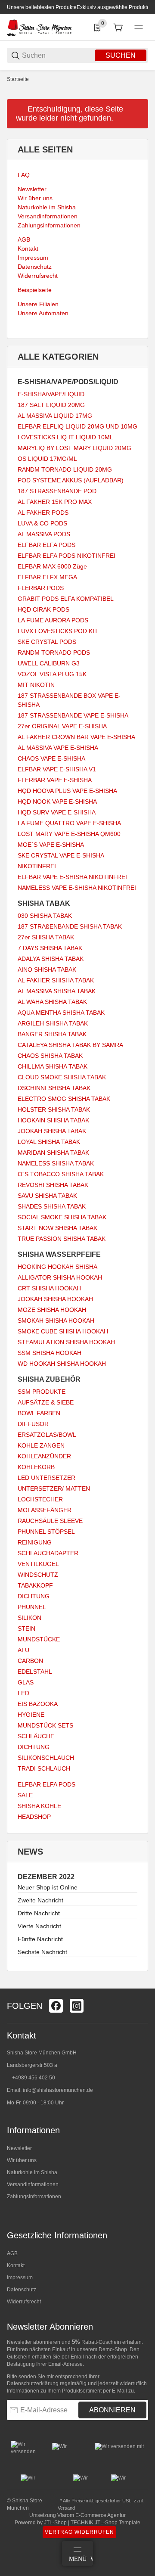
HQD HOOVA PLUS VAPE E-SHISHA (67, 791)
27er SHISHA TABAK (46, 937)
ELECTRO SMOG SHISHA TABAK (64, 1099)
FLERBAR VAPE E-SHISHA (55, 780)
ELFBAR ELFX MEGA (47, 577)
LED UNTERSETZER (46, 1478)
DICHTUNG (34, 1596)
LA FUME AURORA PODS (53, 620)
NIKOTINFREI (37, 866)
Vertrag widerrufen (79, 2532)
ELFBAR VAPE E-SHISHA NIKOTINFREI (72, 877)
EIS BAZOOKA (38, 1704)
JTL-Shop (56, 2523)
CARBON (30, 1661)
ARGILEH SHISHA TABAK (53, 1023)
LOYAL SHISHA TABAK (49, 1142)
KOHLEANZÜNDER (44, 1456)
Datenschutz (22, 2290)
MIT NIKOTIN (36, 685)
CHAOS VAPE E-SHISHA (51, 758)
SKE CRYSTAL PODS (47, 642)
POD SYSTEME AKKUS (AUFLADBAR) (71, 480)
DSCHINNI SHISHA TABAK (54, 1088)
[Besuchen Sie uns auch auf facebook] (56, 2006)
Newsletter (19, 2148)
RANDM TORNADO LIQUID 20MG (65, 469)
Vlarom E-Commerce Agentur (91, 2515)
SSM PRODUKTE (42, 1392)
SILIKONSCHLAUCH (46, 1758)
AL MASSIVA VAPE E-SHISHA (58, 748)
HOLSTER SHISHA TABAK (54, 1109)
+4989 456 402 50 (34, 2078)
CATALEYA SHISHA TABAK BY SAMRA (70, 1045)
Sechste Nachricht (42, 1952)
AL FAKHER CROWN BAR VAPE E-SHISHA (76, 737)
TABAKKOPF (35, 1585)
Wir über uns (22, 2160)
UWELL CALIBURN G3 (49, 663)
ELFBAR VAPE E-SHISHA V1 (57, 769)
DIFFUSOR (33, 1424)
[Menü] (139, 28)
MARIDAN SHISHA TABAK (53, 1153)
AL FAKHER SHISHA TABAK (56, 980)
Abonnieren (112, 2410)
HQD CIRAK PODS (43, 609)
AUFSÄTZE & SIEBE (46, 1402)
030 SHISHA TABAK (45, 916)
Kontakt (16, 2265)
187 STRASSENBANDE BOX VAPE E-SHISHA (69, 700)
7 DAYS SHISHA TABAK (50, 948)
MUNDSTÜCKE (39, 1639)
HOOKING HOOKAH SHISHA (57, 1267)
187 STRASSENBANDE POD (57, 491)
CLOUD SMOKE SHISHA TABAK (62, 1077)
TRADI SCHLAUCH (44, 1768)
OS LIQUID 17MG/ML (47, 459)
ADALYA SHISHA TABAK (51, 959)
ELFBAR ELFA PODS (46, 545)
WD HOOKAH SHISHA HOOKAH (62, 1364)
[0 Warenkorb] (118, 28)
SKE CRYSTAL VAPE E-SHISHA (61, 855)
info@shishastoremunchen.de (58, 2090)
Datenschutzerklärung (33, 2383)
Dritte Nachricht (39, 1913)
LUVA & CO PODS (42, 523)
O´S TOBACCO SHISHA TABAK (61, 1174)
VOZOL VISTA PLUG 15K (52, 674)
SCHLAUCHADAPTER (48, 1553)
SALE (25, 1795)
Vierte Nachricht (39, 1926)
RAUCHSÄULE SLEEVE (50, 1521)
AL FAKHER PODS (43, 513)
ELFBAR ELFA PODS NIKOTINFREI (67, 556)
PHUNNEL (32, 1607)
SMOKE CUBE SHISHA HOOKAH (63, 1331)
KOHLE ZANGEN (41, 1445)
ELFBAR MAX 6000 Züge (52, 566)
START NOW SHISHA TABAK (57, 1228)
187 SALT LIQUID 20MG (51, 405)
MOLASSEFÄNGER (45, 1510)
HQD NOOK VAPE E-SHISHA (57, 802)
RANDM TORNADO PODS (54, 653)
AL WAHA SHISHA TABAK (52, 1002)
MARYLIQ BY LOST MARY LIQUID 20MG (74, 448)
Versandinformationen (33, 2184)
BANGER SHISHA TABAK (52, 1034)
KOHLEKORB (36, 1467)
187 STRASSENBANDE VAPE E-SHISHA (73, 715)
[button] (141, 1985)
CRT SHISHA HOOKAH (49, 1288)
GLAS (26, 1682)
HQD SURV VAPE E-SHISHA (57, 812)
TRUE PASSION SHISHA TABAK (62, 1239)
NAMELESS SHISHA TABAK (56, 1163)
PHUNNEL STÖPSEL (46, 1532)
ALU (23, 1650)
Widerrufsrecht (24, 2302)
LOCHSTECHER (40, 1499)
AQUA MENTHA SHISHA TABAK (61, 1013)
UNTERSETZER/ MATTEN (54, 1488)
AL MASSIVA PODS (44, 534)
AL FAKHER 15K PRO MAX (55, 502)
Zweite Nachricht (40, 1900)
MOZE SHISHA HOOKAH (52, 1310)
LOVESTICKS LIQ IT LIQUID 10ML (65, 437)
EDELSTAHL (35, 1672)
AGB (12, 2253)
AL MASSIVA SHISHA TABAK (57, 991)
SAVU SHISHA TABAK (47, 1196)
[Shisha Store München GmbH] (39, 27)
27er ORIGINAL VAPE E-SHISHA (62, 726)
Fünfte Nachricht (40, 1939)
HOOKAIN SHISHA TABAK (53, 1120)
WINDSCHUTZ (38, 1575)
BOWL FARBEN (39, 1413)
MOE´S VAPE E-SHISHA (51, 845)
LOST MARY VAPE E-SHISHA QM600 (69, 834)
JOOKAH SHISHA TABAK (52, 1131)
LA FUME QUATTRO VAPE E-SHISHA (69, 823)
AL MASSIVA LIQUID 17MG (55, 416)
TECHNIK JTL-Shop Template (105, 2523)
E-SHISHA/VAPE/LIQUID (51, 394)
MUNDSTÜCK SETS (45, 1725)
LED (23, 1693)
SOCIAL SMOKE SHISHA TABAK (62, 1217)
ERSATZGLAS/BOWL (47, 1435)
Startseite (18, 79)
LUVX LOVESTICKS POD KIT (58, 631)
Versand (66, 2508)
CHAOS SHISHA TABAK (50, 1056)
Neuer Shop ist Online (48, 1887)
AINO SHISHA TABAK (47, 969)
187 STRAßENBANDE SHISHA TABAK (70, 926)
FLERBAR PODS (41, 588)
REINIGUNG (35, 1542)
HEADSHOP (34, 1817)
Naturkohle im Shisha (32, 2172)
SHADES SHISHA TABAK (52, 1206)
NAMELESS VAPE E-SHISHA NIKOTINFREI (77, 888)
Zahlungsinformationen (34, 2197)
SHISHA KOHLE (39, 1806)
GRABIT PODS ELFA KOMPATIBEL (66, 599)
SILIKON (29, 1618)
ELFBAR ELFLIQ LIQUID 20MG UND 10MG (77, 426)
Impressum (20, 2278)
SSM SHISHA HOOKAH (50, 1353)
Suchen (121, 55)
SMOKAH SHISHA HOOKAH (56, 1321)
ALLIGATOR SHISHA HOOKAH (60, 1277)
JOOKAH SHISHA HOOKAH (55, 1299)
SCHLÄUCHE (36, 1736)
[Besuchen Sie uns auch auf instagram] (77, 2006)
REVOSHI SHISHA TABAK (53, 1185)
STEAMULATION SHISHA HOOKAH (66, 1342)
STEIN (26, 1628)
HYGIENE (31, 1715)
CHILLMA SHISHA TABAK (53, 1066)
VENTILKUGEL (38, 1564)
